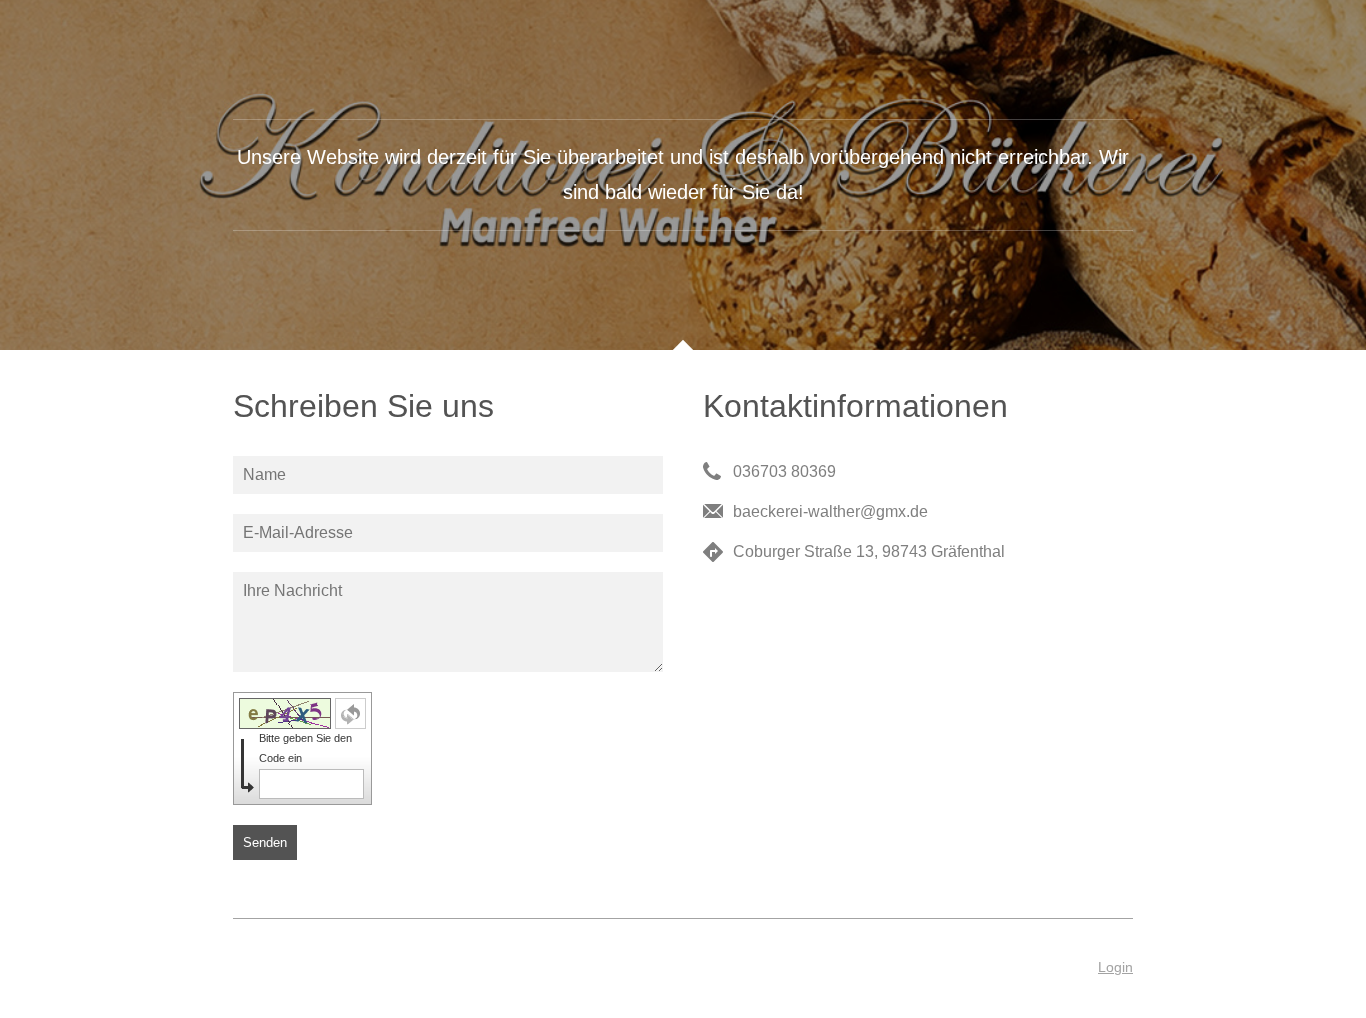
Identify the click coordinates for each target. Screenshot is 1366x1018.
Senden (265, 842)
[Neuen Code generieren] (350, 713)
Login (1115, 967)
